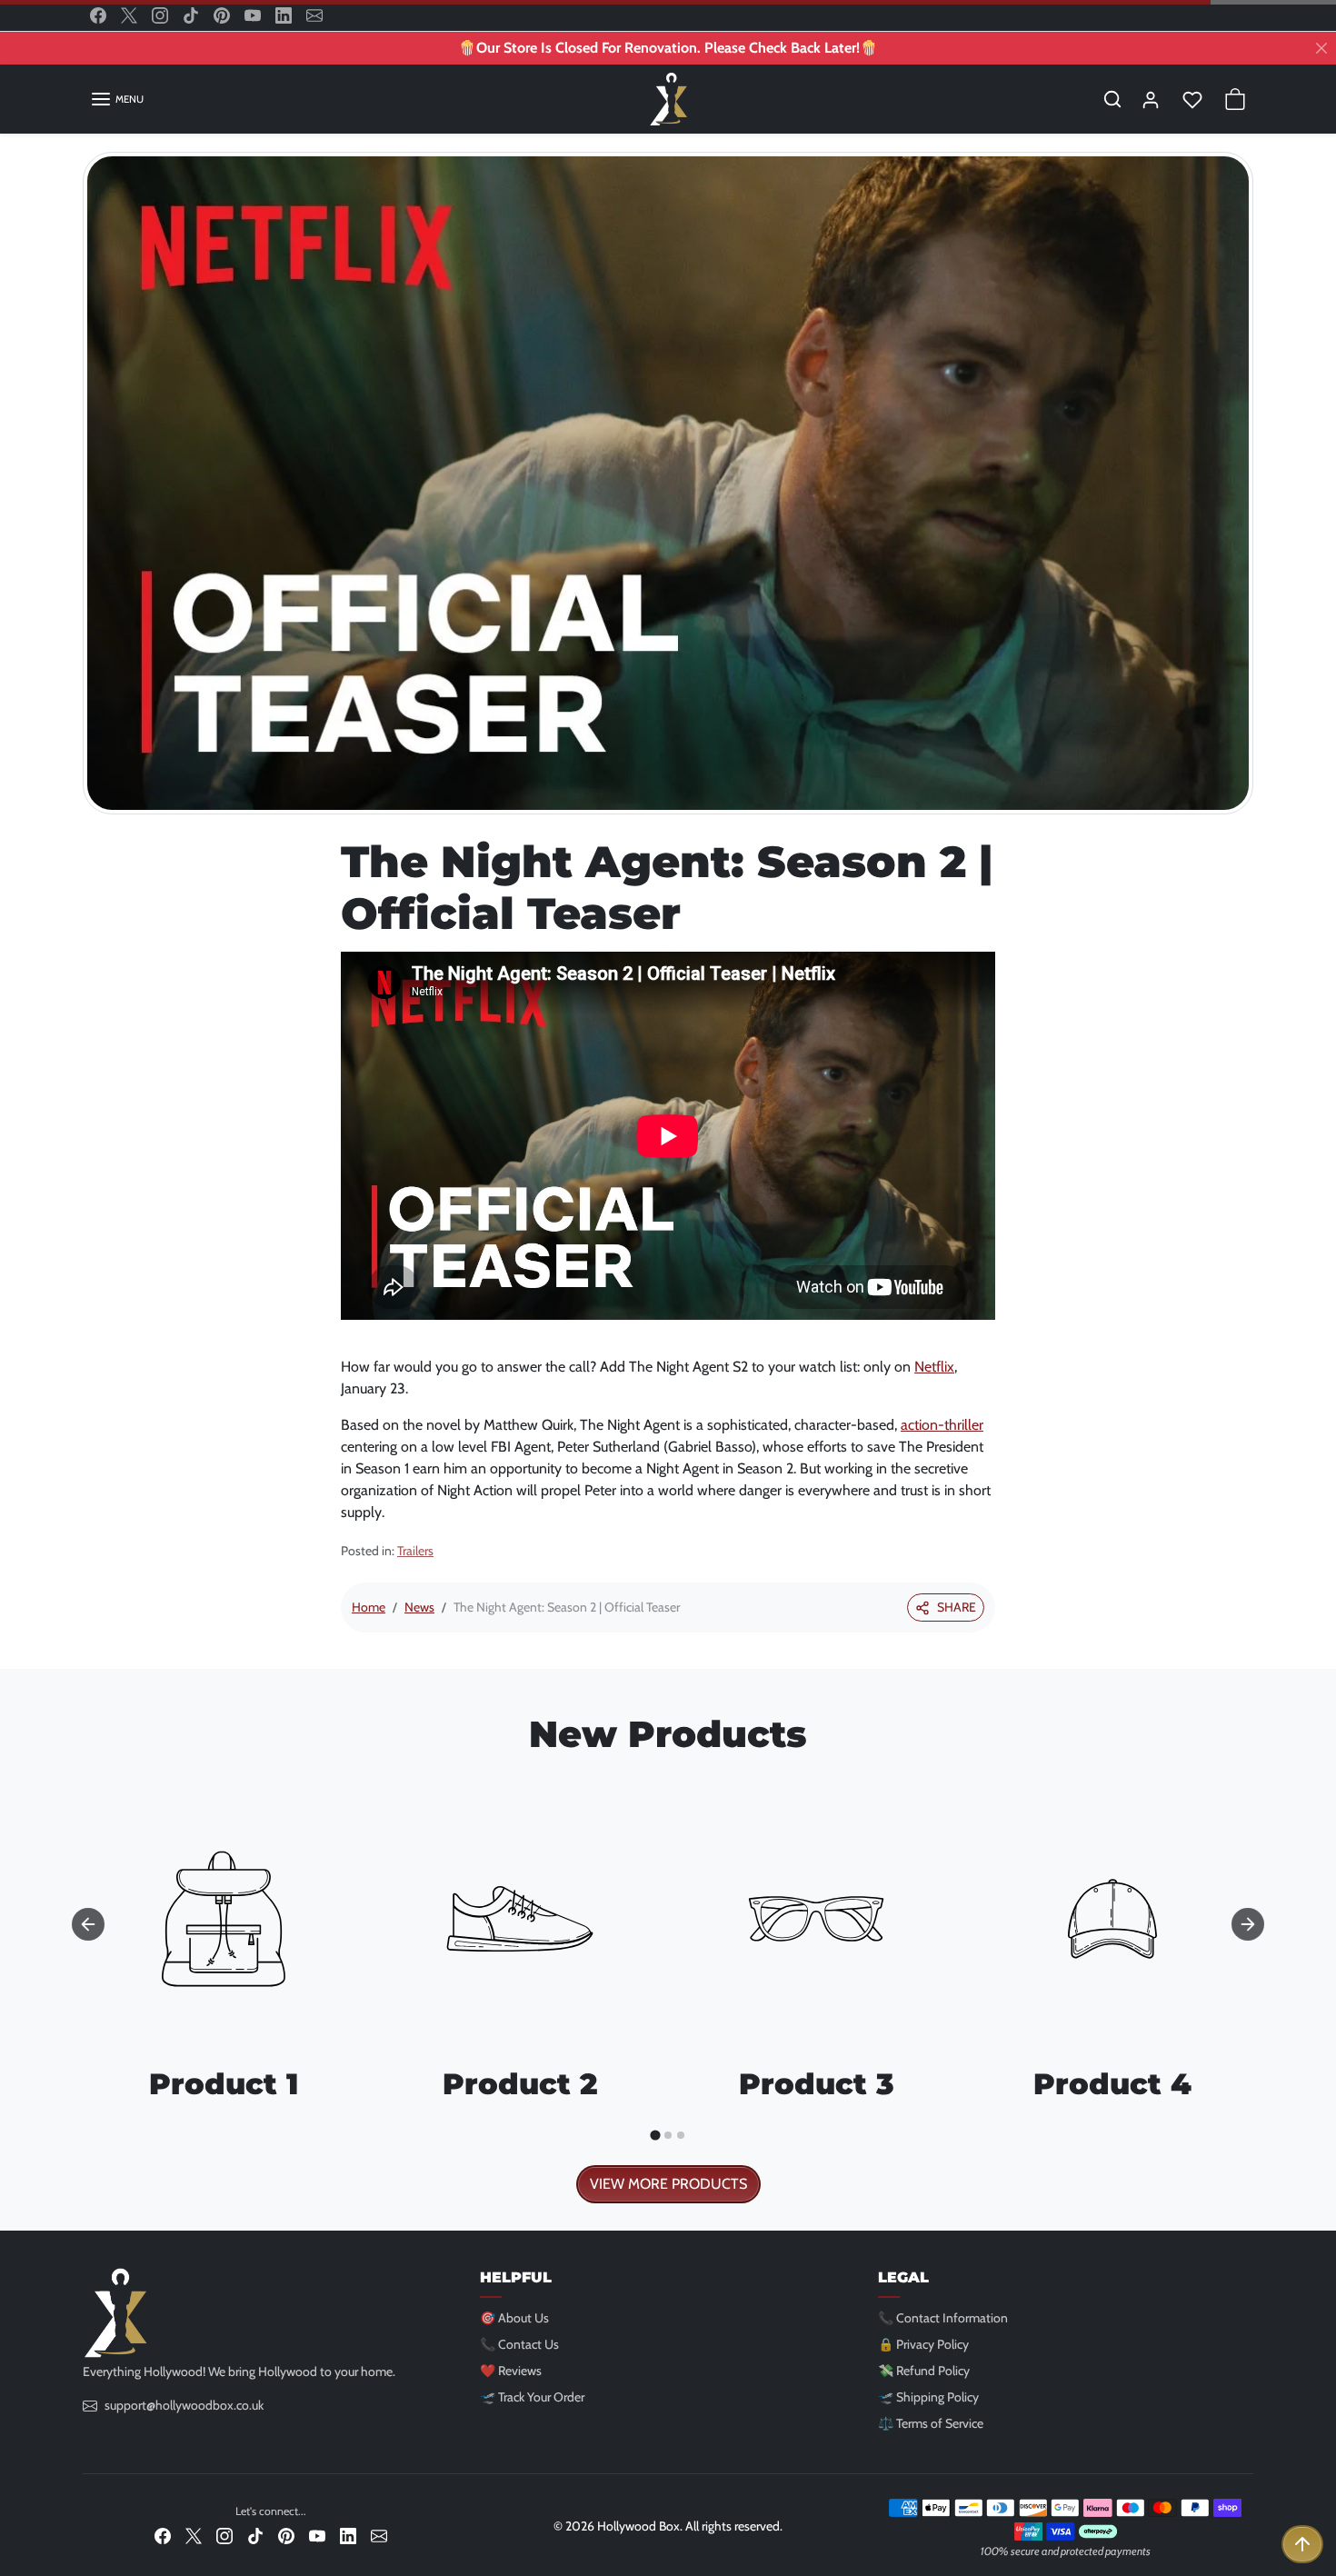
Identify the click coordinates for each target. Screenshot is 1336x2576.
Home (369, 1607)
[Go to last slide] (88, 1924)
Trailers (415, 1551)
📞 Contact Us (519, 2344)
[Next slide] (1248, 1924)
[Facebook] (98, 15)
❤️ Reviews (511, 2371)
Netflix (934, 1367)
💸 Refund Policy (924, 2371)
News (419, 1607)
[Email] (314, 15)
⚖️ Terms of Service (931, 2423)
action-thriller (942, 1425)
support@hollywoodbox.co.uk (184, 2405)
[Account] (1151, 99)
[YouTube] (253, 15)
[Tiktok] (191, 15)
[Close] (1321, 48)
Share (957, 1607)
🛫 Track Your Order (532, 2397)
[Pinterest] (222, 15)
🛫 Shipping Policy (928, 2397)
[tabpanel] (668, 1986)
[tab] (655, 2136)
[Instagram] (160, 15)
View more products (668, 2184)
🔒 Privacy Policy (923, 2344)
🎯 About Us (514, 2318)
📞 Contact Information (943, 2318)
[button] (117, 99)
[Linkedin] (284, 15)
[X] (129, 15)
